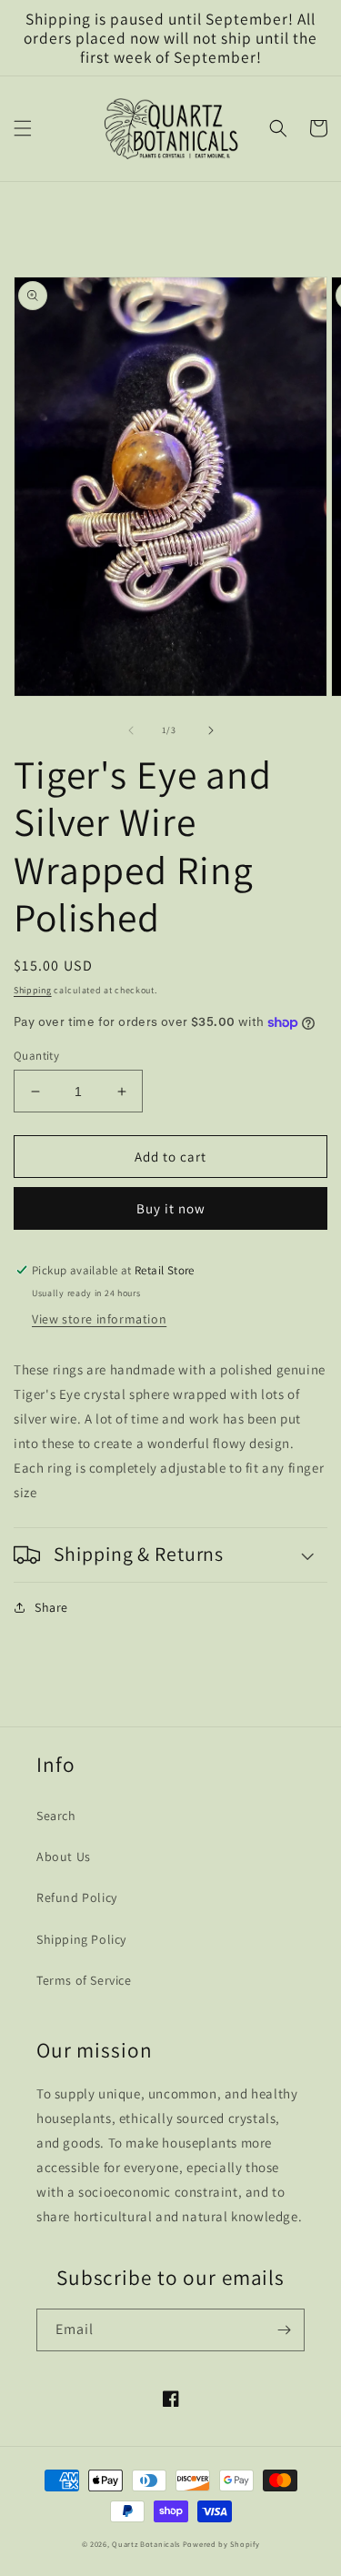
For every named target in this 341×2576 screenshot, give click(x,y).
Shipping (33, 990)
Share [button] (51, 1607)
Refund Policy (77, 1897)
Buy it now (171, 1208)
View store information (99, 1319)
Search (56, 1816)
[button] (23, 128)
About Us (64, 1857)
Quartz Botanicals (146, 2544)
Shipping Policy (81, 1939)
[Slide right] (211, 730)
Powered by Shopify (221, 2544)
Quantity (36, 1056)
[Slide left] (131, 730)
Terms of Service (84, 1980)
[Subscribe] (284, 2330)
